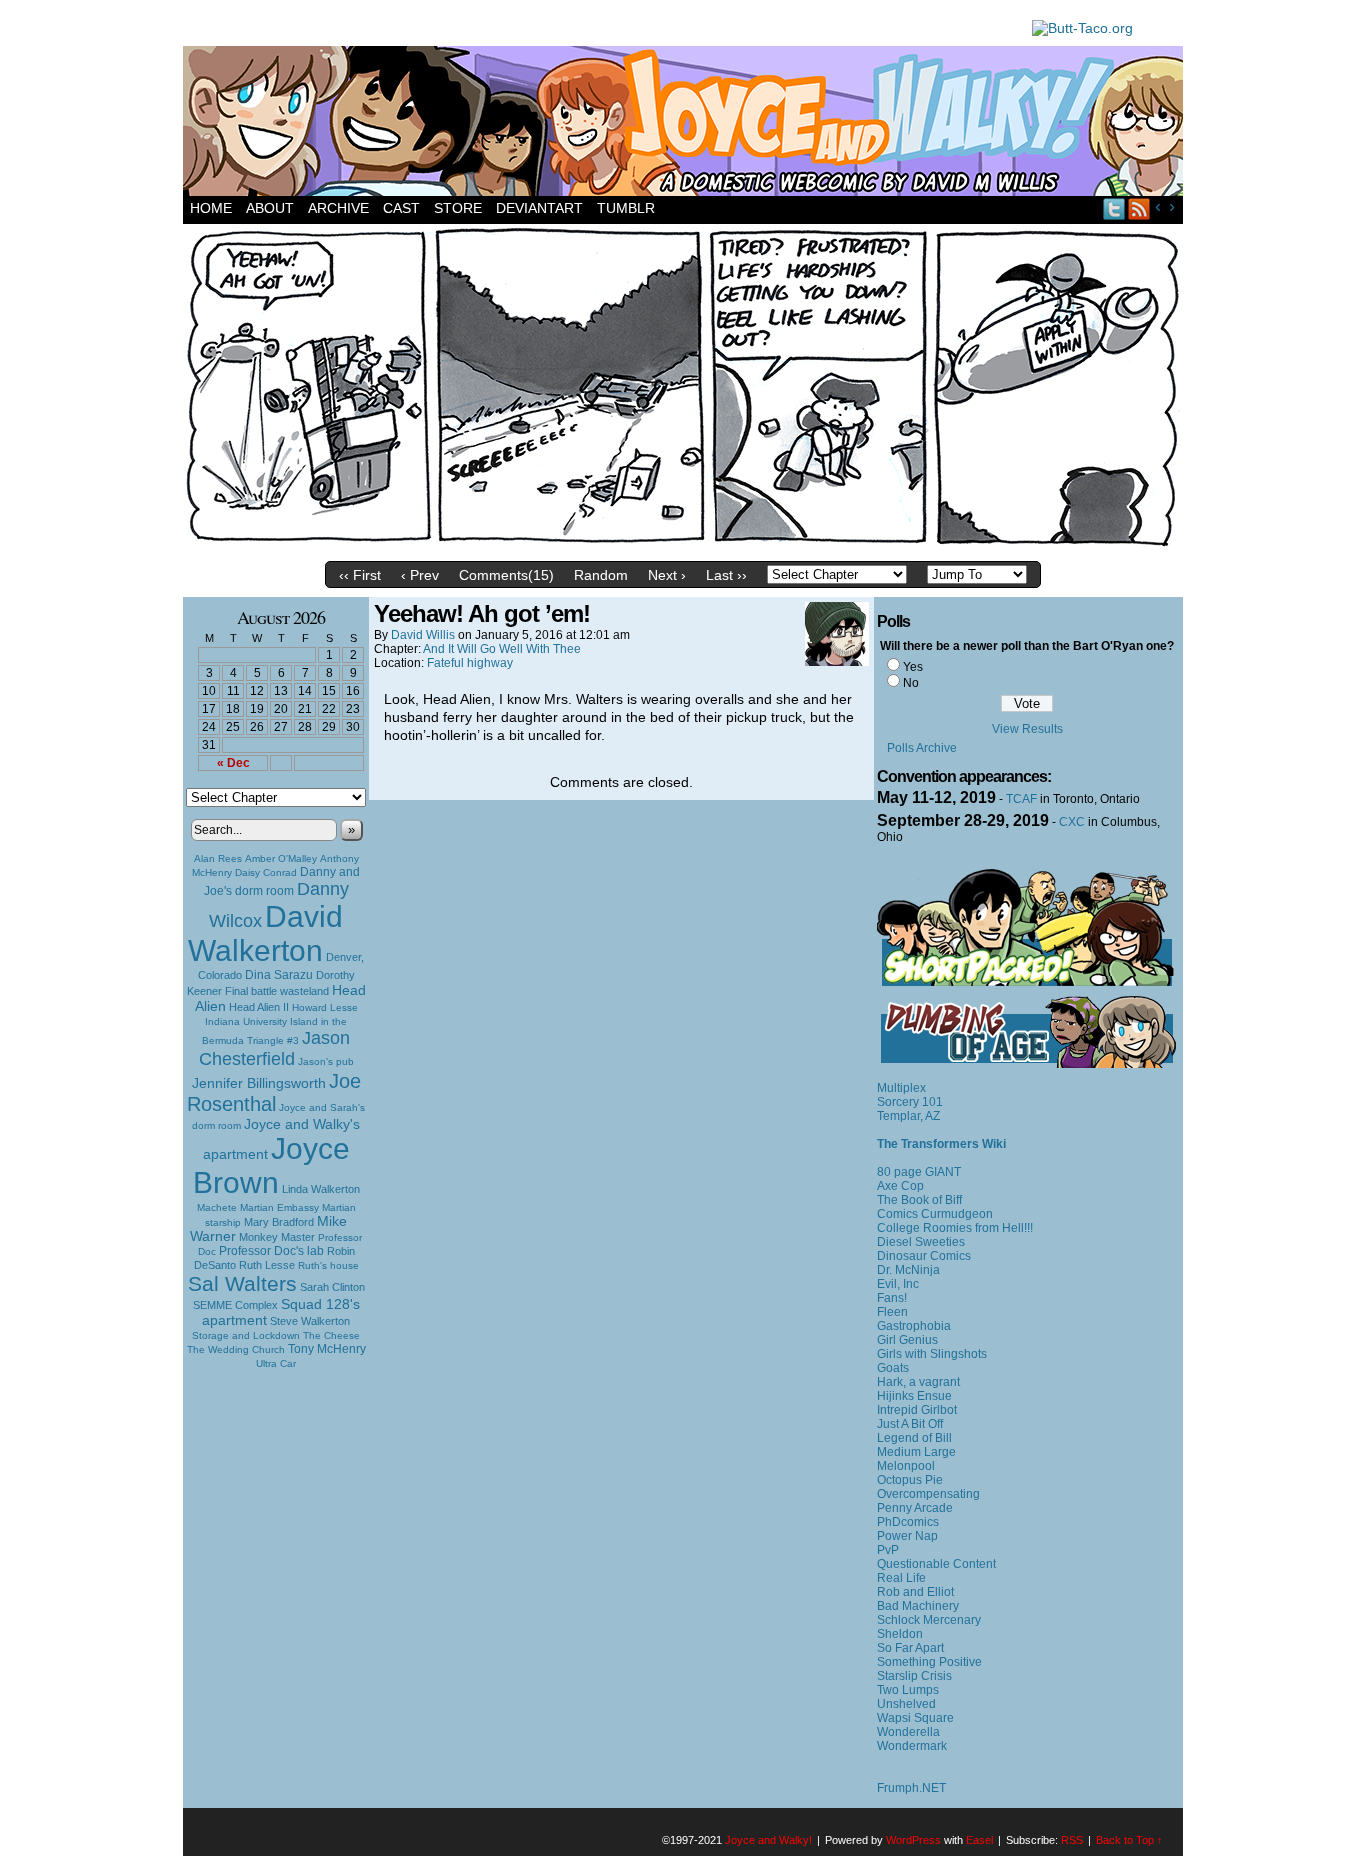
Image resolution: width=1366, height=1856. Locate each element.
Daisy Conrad (266, 872)
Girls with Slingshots (932, 1354)
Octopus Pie (910, 1480)
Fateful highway (470, 663)
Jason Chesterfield (275, 1048)
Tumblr (626, 208)
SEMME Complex (235, 1305)
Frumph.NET (911, 1788)
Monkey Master (277, 1237)
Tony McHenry (327, 1349)
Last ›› (726, 575)
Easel (979, 1840)
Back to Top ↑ (1129, 1840)
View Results (1027, 729)
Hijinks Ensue (914, 1396)
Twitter (1114, 208)
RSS (1139, 208)
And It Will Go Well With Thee (502, 649)
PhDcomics (908, 1522)
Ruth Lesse (267, 1265)
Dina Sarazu (279, 975)
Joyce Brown (271, 1165)
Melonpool (906, 1466)
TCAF (1021, 799)
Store (458, 208)
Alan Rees (218, 858)
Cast (401, 208)
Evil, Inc (898, 1284)
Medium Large (916, 1452)
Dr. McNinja (908, 1270)
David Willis (423, 635)
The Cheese (331, 1335)
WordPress (913, 1840)
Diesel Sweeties (921, 1242)
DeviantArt (539, 208)
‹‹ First (360, 575)
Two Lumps (908, 1690)
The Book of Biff (919, 1200)
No (911, 683)
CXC (1072, 822)
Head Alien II (259, 1007)
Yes (913, 667)
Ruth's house (328, 1265)
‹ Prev (420, 575)
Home (211, 208)
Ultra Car (276, 1363)
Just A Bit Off (910, 1424)
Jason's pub (326, 1061)
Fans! (892, 1298)
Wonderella (908, 1732)
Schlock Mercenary (929, 1620)
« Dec (233, 763)
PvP (888, 1550)
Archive (338, 208)
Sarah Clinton (332, 1287)
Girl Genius (907, 1340)
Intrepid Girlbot (917, 1410)
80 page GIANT (919, 1172)
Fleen (892, 1312)
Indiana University (246, 1021)
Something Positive (929, 1662)
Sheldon (900, 1634)
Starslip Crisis (914, 1676)
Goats (893, 1368)
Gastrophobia (914, 1326)
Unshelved (906, 1704)
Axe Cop (900, 1186)
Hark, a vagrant (918, 1382)
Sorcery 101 (910, 1102)
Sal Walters (242, 1283)
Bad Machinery (918, 1606)
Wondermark (912, 1746)
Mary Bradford (279, 1222)
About (270, 208)
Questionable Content (936, 1564)
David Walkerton (265, 933)
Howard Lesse (325, 1007)
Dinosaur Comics (924, 1256)
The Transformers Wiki (941, 1144)
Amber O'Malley (281, 858)
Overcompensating (928, 1494)
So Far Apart (910, 1648)
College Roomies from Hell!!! (955, 1228)
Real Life (901, 1578)
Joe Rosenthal (274, 1092)
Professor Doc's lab (271, 1250)
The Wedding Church (236, 1349)
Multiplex (901, 1088)
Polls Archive (922, 748)
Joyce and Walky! (686, 124)
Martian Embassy (279, 1207)
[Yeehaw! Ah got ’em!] (683, 547)
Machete (217, 1207)
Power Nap (907, 1536)
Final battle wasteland (277, 991)
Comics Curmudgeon (935, 1214)
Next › (667, 575)
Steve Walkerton (310, 1321)
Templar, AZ (908, 1116)
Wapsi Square (915, 1718)
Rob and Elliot (915, 1592)
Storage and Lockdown (246, 1335)
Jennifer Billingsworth (259, 1083)
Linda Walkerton (321, 1189)
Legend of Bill (914, 1438)
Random (601, 575)
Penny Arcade (915, 1508)
